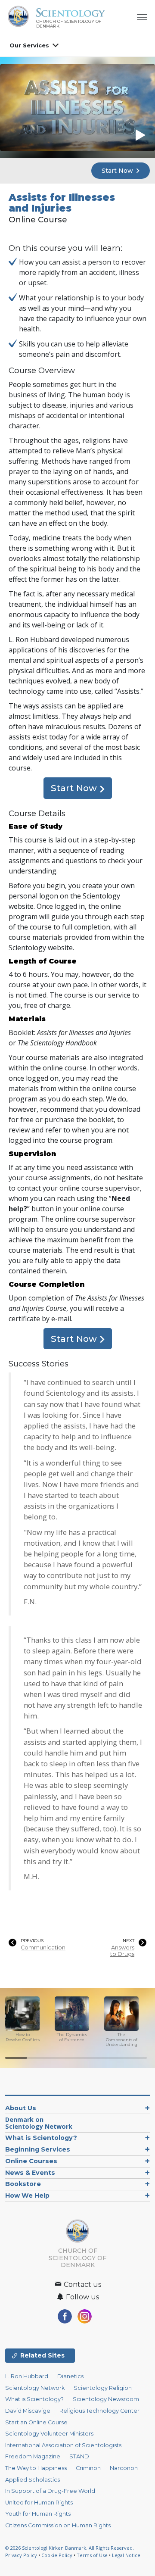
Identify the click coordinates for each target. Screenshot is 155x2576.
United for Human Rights (39, 2503)
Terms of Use (92, 2555)
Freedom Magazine (33, 2456)
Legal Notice (126, 2555)
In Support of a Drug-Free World (50, 2491)
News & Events (30, 2173)
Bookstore (23, 2184)
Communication (43, 1948)
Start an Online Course (36, 2422)
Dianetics (70, 2376)
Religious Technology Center (99, 2411)
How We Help (27, 2196)
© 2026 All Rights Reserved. (70, 2548)
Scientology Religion (103, 2388)
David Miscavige (28, 2411)
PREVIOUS (32, 1941)
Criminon (88, 2468)
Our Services (29, 45)
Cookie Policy (57, 2555)
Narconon (124, 2468)
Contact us (82, 2284)
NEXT (129, 1941)
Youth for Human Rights (38, 2514)
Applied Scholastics (33, 2480)
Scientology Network (35, 2388)
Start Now (118, 171)
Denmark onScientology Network (39, 2123)
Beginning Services (38, 2149)
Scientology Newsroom (106, 2399)
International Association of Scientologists (63, 2445)
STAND (79, 2456)
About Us (21, 2108)
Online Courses (31, 2161)
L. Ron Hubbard (27, 2376)
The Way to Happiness (36, 2468)
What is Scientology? (41, 2138)
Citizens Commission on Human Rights (58, 2525)
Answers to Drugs (122, 1951)
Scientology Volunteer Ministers (49, 2434)
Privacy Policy (21, 2555)
